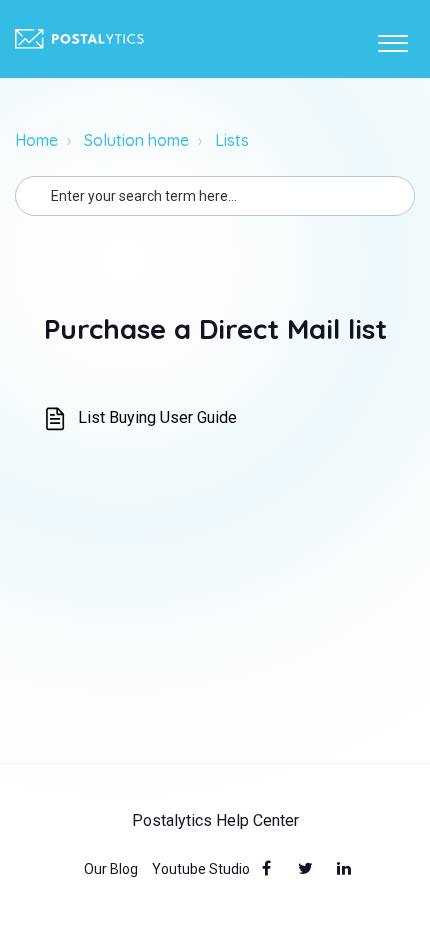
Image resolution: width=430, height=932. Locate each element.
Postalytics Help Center (215, 821)
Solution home (136, 140)
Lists (232, 140)
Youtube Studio (201, 869)
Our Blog (111, 869)
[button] (392, 39)
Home (36, 140)
